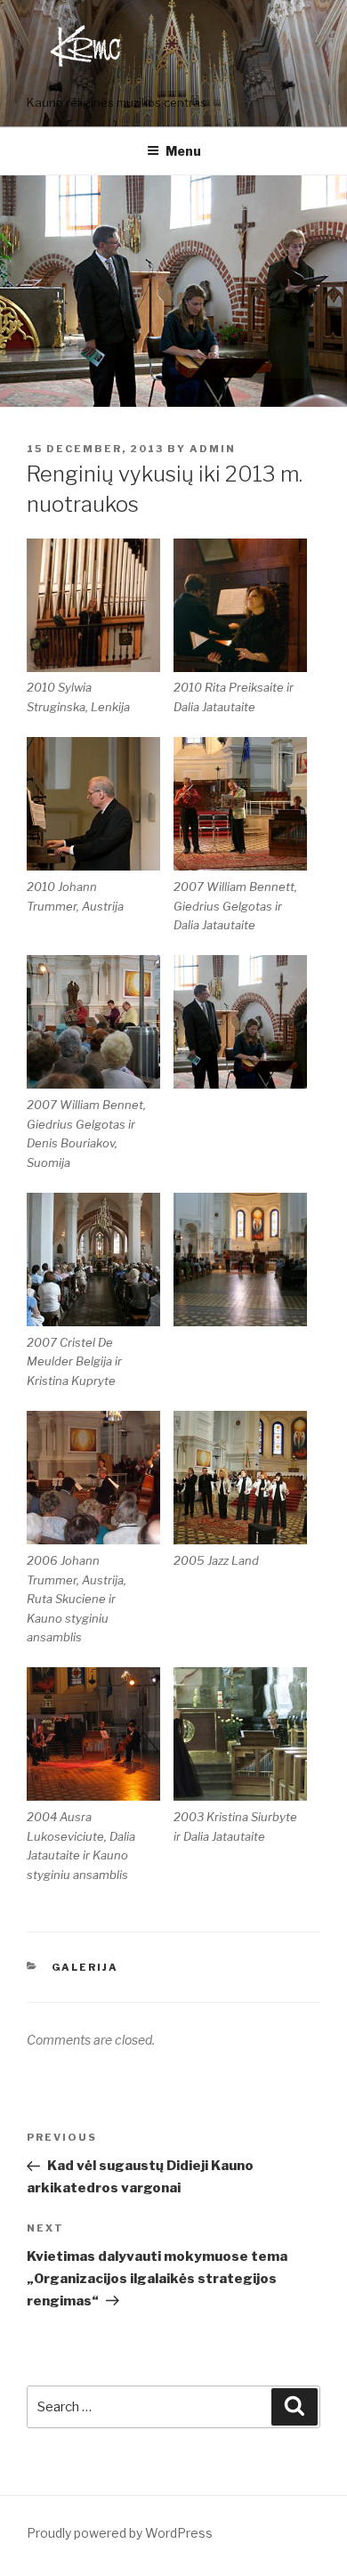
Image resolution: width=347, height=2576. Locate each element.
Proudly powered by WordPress (120, 2533)
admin (213, 449)
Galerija (85, 1967)
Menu (183, 151)
